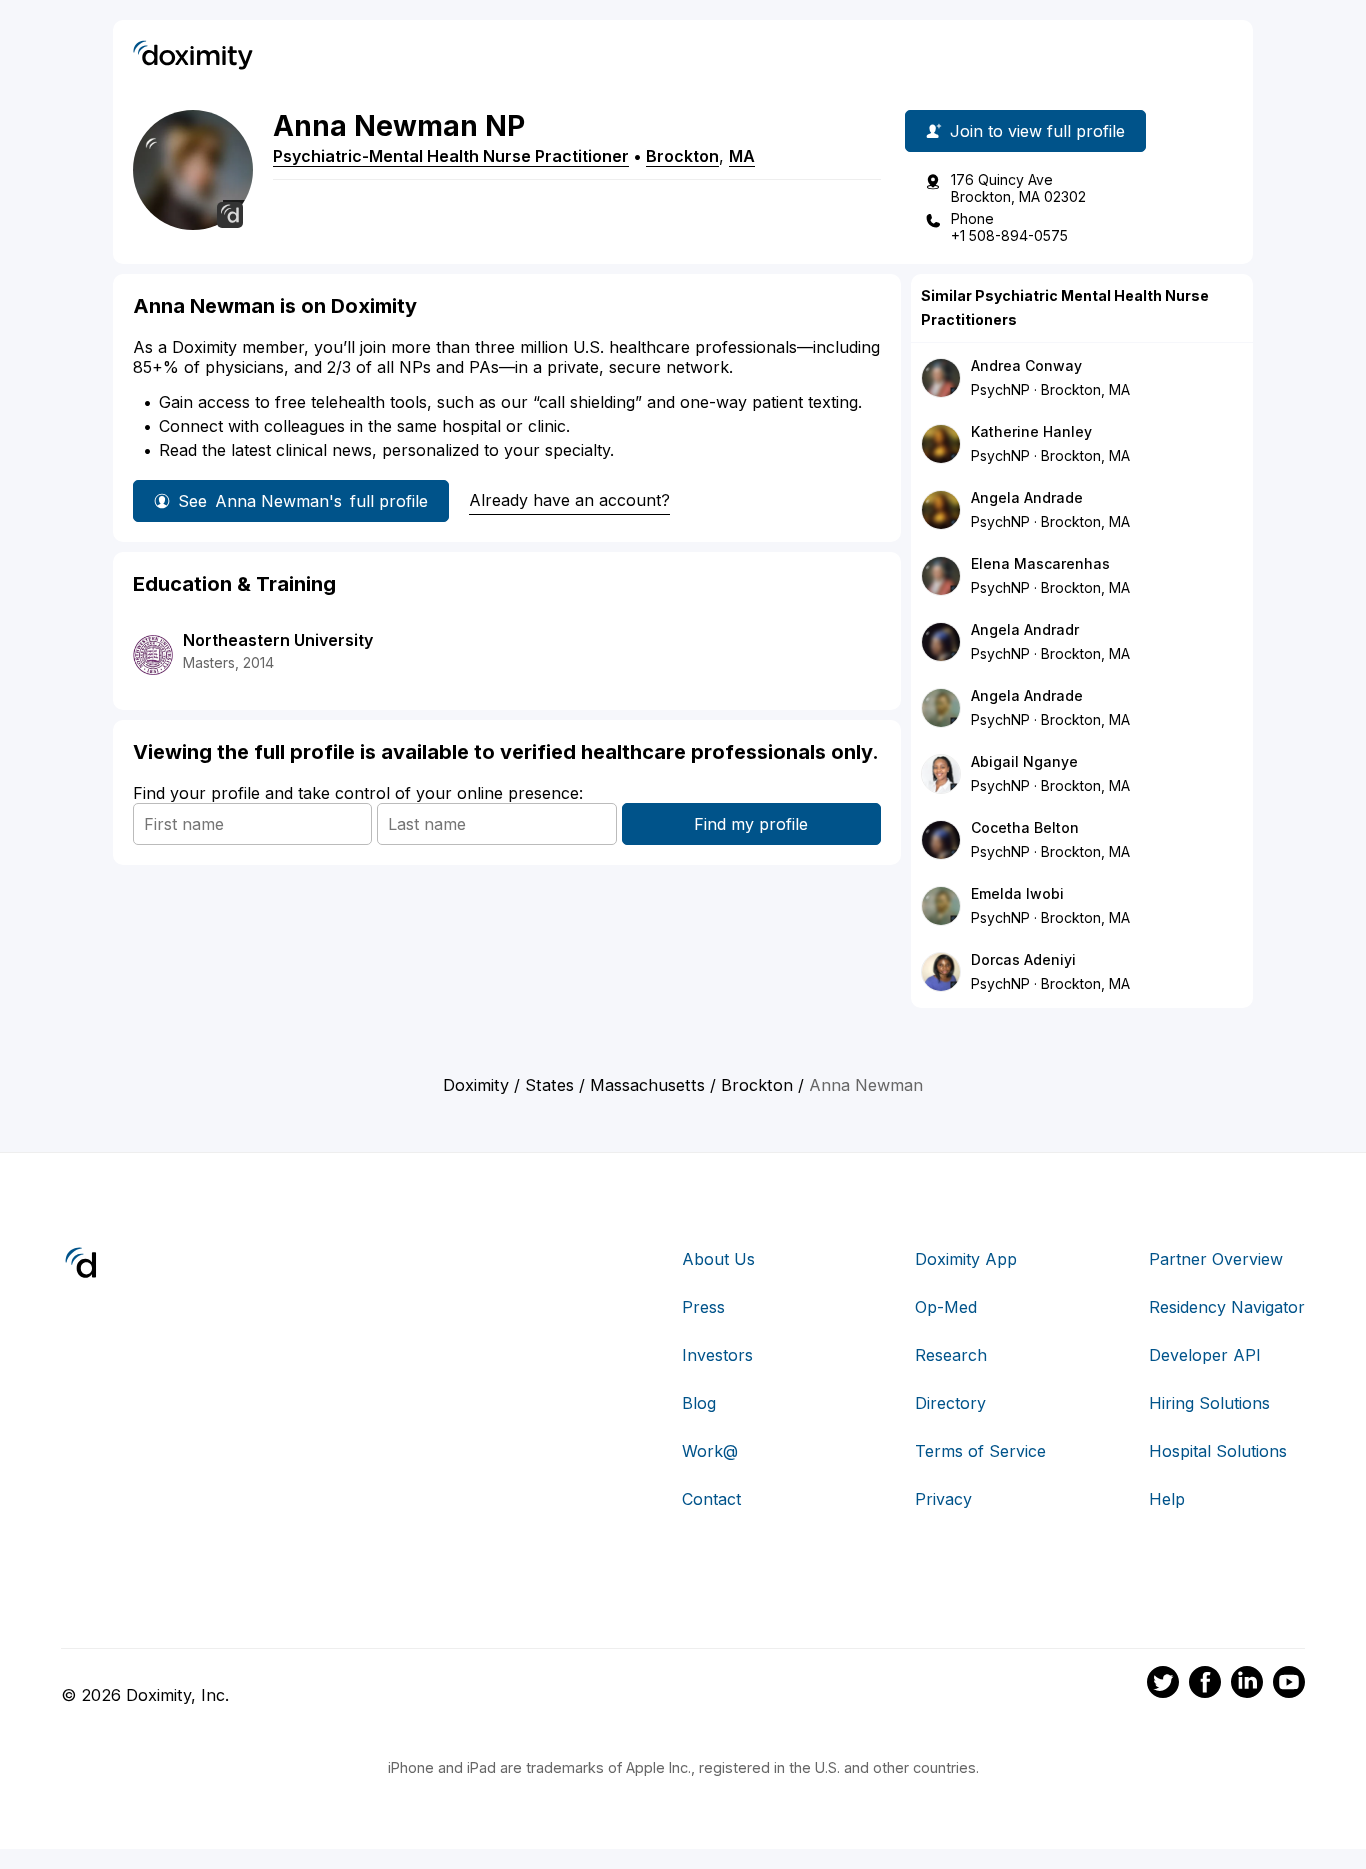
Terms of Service (980, 1451)
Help (1167, 1499)
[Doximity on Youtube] (1289, 1685)
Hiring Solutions (1209, 1403)
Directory (950, 1403)
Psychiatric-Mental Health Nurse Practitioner (451, 156)
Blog (699, 1403)
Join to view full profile (1037, 131)
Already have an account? (569, 500)
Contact (711, 1499)
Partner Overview (1216, 1259)
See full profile (303, 501)
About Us (718, 1259)
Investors (717, 1355)
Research (951, 1355)
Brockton (682, 156)
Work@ (710, 1451)
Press (703, 1307)
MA (742, 156)
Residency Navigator (1227, 1307)
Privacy (943, 1499)
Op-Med (946, 1307)
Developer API (1205, 1355)
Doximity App (966, 1259)
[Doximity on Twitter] (1163, 1685)
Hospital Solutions (1218, 1451)
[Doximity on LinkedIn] (1247, 1685)
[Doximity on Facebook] (1205, 1685)
